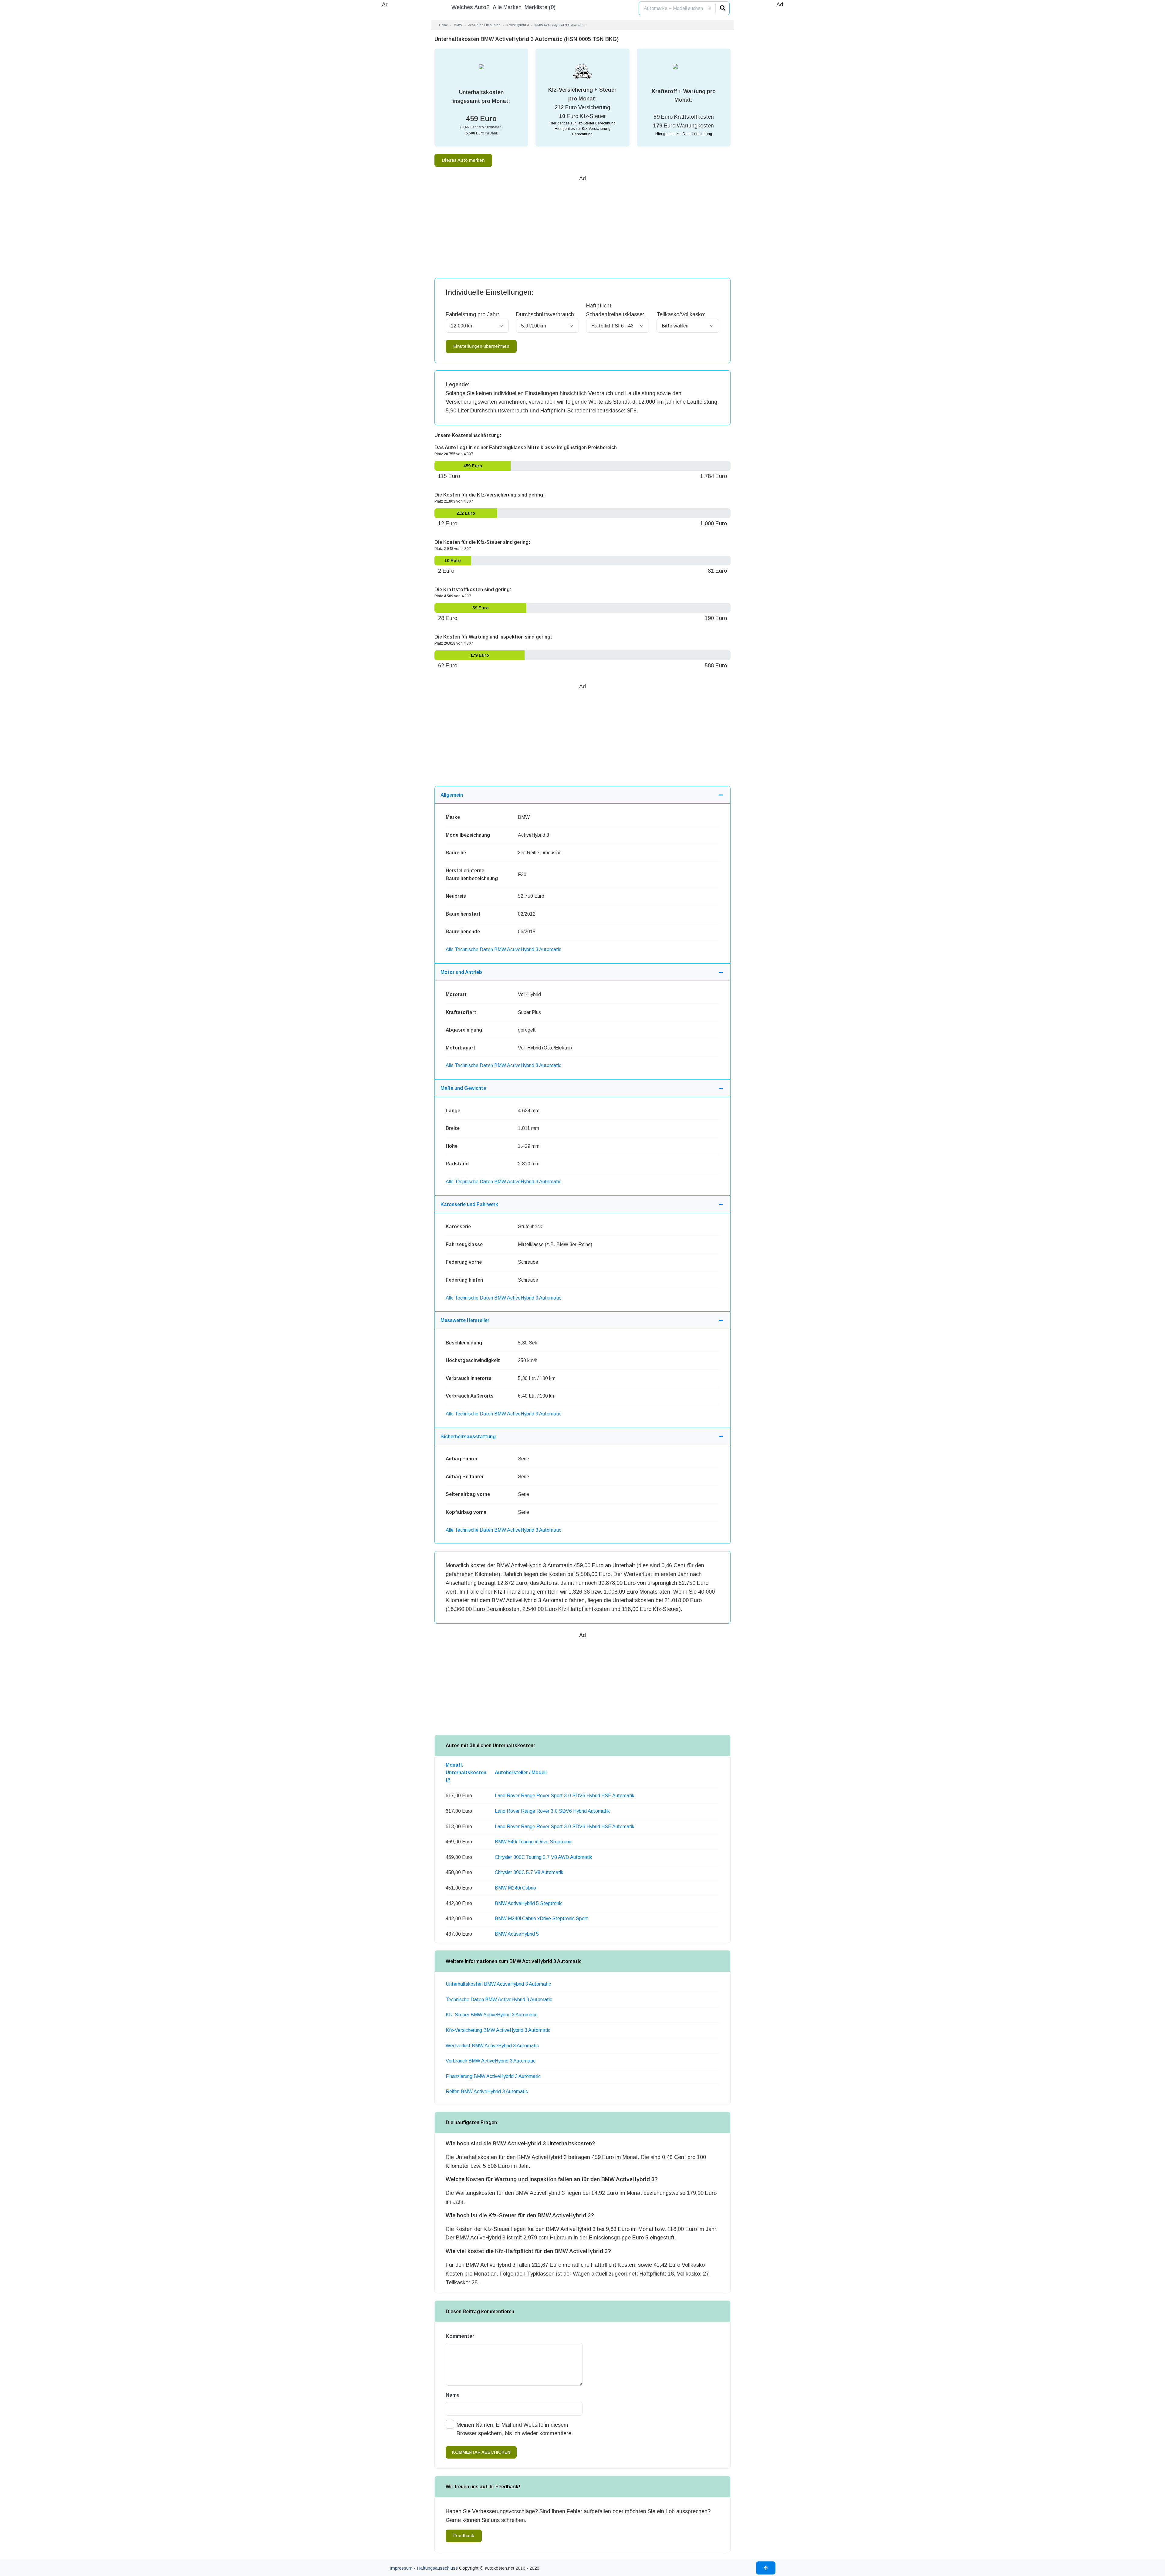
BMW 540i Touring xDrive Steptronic (534, 1842)
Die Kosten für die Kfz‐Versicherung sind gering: (490, 495)
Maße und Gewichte (463, 1088)
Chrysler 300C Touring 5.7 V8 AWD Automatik (544, 1857)
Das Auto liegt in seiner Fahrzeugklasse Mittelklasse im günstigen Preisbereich (526, 447)
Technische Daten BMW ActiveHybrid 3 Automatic (499, 2000)
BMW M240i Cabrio (515, 1888)
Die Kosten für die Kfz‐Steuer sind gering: (482, 542)
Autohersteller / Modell (521, 1773)
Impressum (401, 2568)
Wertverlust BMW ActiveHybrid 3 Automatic (492, 2046)
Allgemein (452, 795)
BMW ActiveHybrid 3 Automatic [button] (560, 25)
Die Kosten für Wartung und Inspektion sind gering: (493, 637)
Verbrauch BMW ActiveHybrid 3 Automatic (491, 2061)
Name (453, 2395)
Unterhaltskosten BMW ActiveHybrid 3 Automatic (498, 1984)
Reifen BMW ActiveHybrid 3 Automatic (487, 2091)
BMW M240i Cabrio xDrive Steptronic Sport (541, 1918)
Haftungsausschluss (437, 2568)
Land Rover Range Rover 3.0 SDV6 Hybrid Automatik (552, 1811)
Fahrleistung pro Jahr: (472, 314)
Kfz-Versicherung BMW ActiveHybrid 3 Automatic (498, 2030)
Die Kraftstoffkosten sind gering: (473, 590)
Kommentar (460, 2336)
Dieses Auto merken (463, 160)
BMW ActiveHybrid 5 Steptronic (529, 1903)
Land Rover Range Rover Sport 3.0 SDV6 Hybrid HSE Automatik (565, 1796)
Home (443, 25)
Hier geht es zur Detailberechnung (684, 134)
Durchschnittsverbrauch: (546, 314)
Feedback (464, 2536)
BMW (458, 25)
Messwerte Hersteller (465, 1320)
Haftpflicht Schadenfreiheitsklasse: (615, 310)
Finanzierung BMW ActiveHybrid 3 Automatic (493, 2076)
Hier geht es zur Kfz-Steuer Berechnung (582, 123)
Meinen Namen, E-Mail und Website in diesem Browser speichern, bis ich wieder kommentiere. (515, 2429)
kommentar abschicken (481, 2452)
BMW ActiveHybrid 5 (517, 1934)
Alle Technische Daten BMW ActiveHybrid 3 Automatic (503, 949)
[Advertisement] (385, 100)
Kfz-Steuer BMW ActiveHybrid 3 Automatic (492, 2015)
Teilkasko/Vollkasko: (681, 314)
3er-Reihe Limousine (484, 25)
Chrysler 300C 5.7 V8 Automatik (529, 1872)
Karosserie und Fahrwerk (469, 1204)
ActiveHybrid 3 (518, 25)
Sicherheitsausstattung (468, 1437)
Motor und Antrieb (461, 972)
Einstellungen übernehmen (481, 346)
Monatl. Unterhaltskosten (466, 1769)
